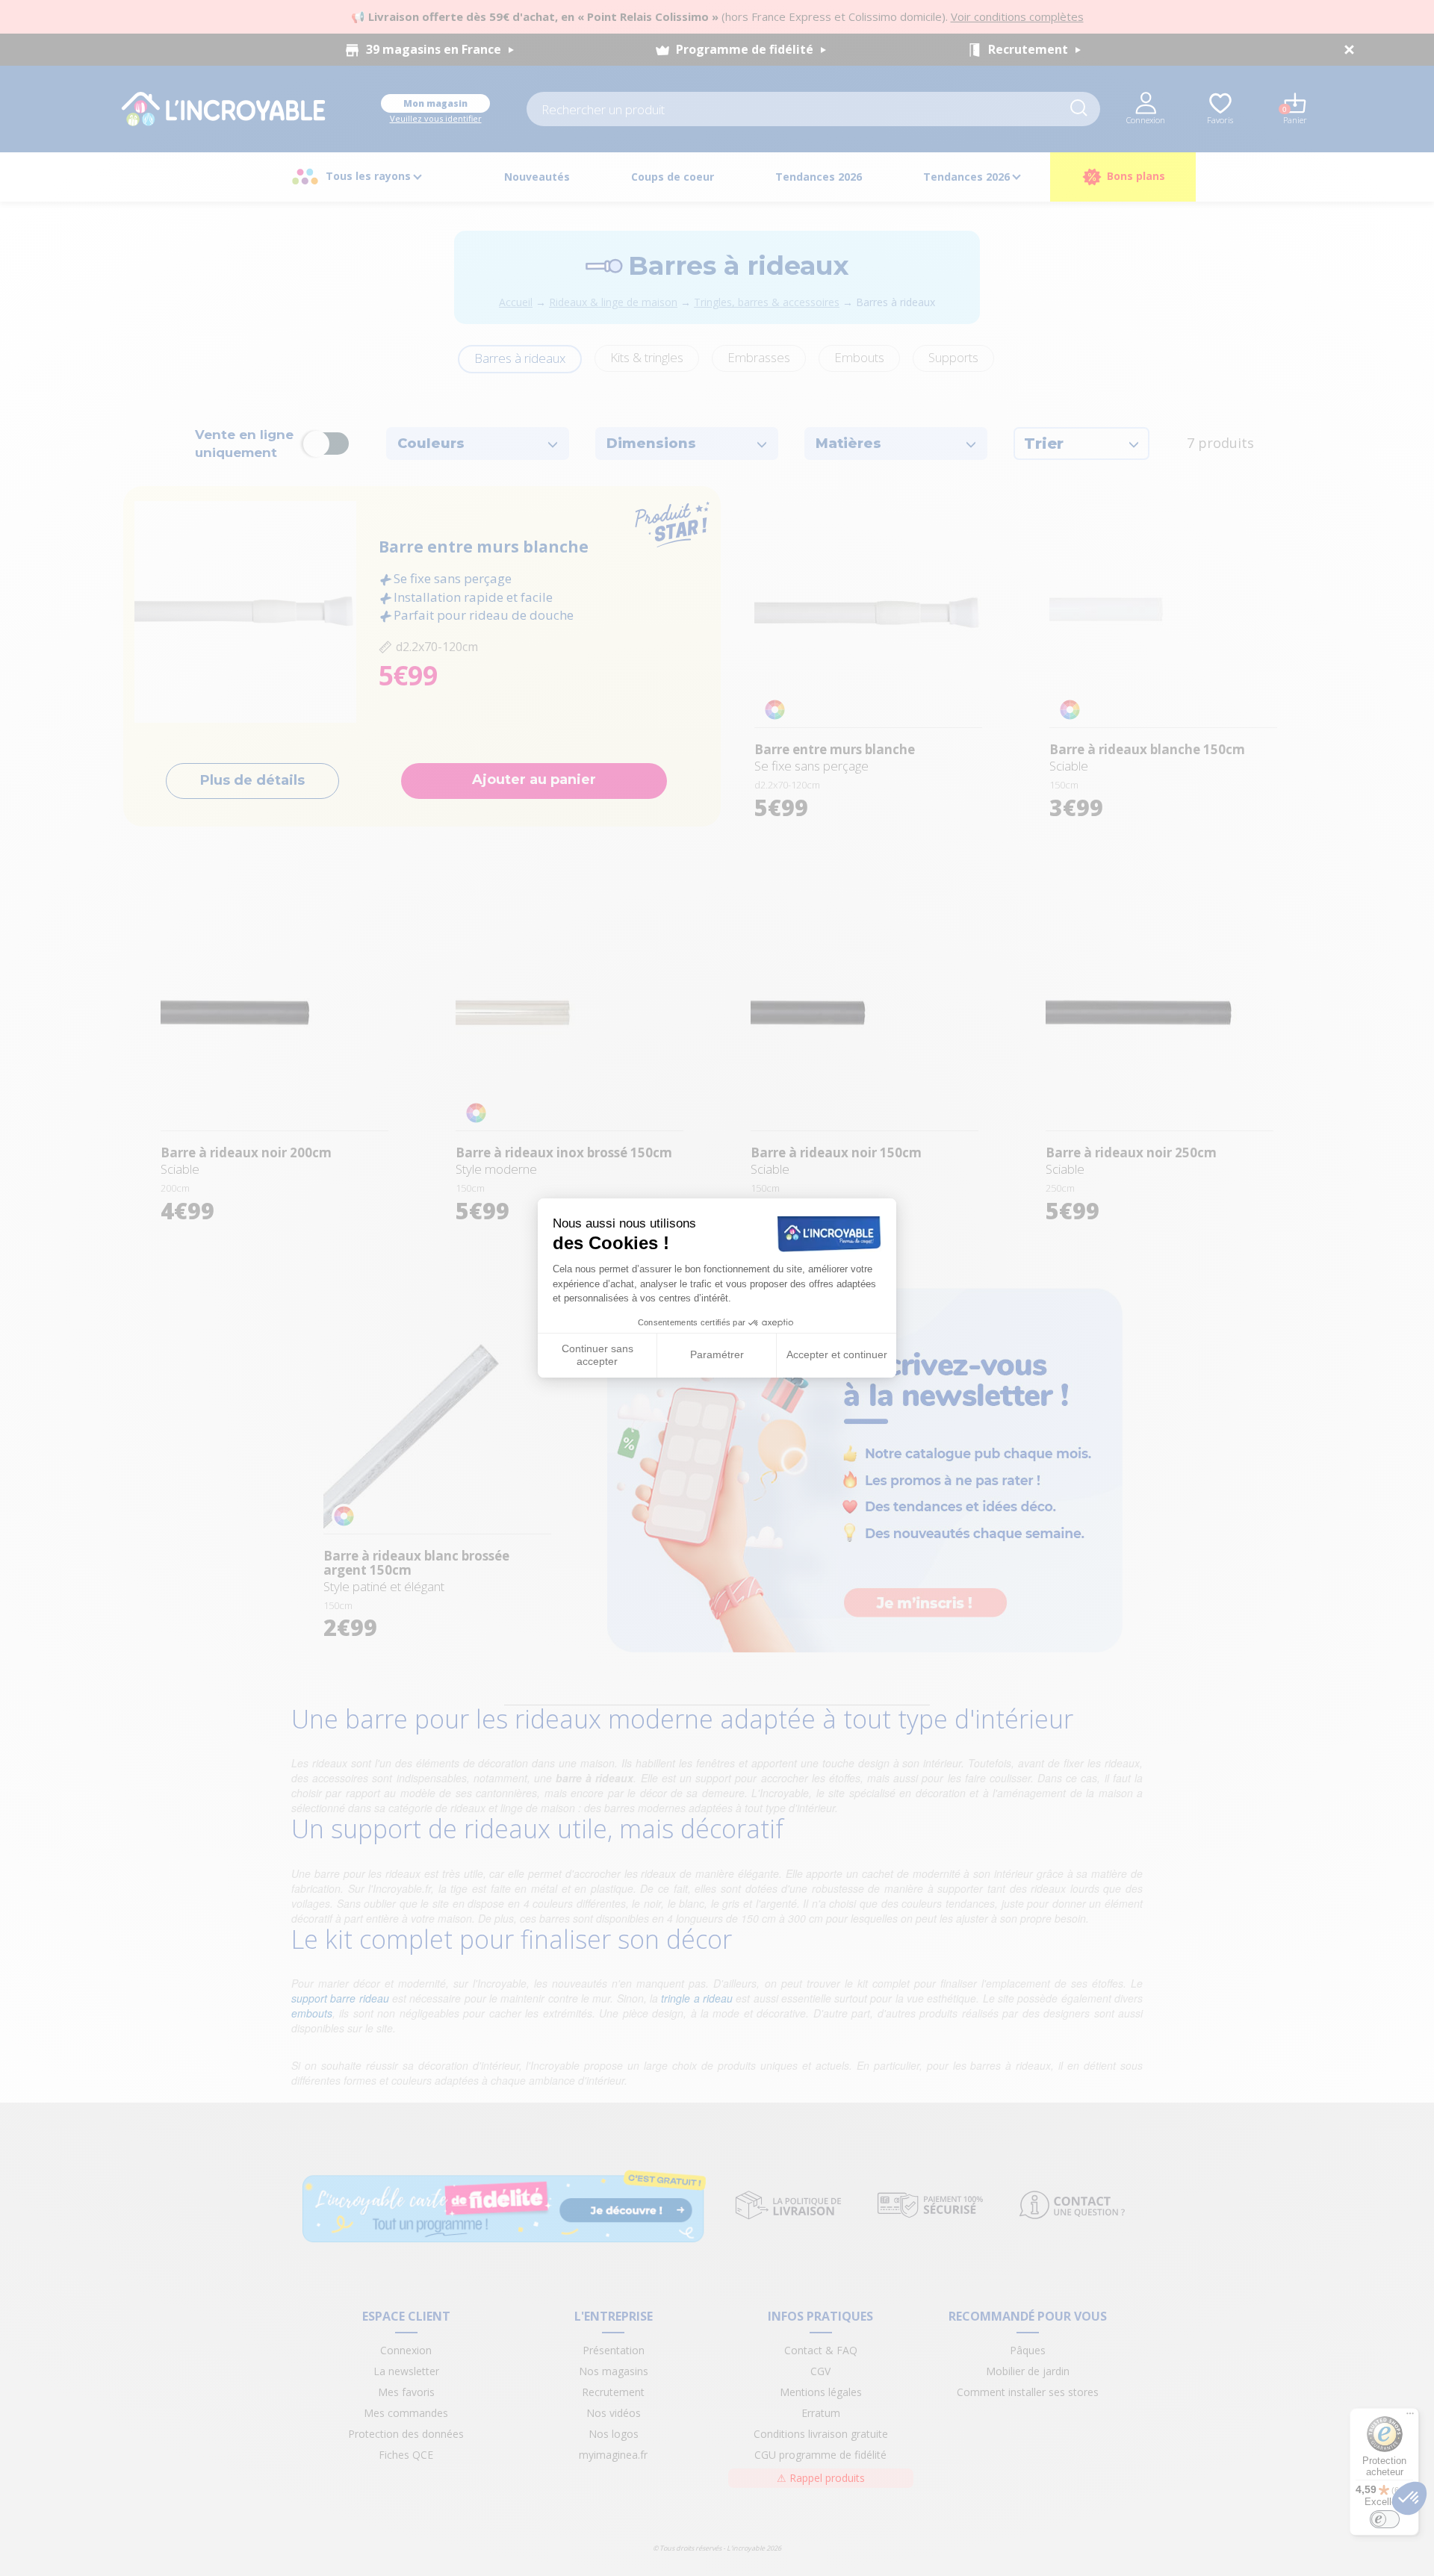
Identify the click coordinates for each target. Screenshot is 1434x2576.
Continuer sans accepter (597, 1355)
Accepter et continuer (837, 1354)
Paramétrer (717, 1354)
